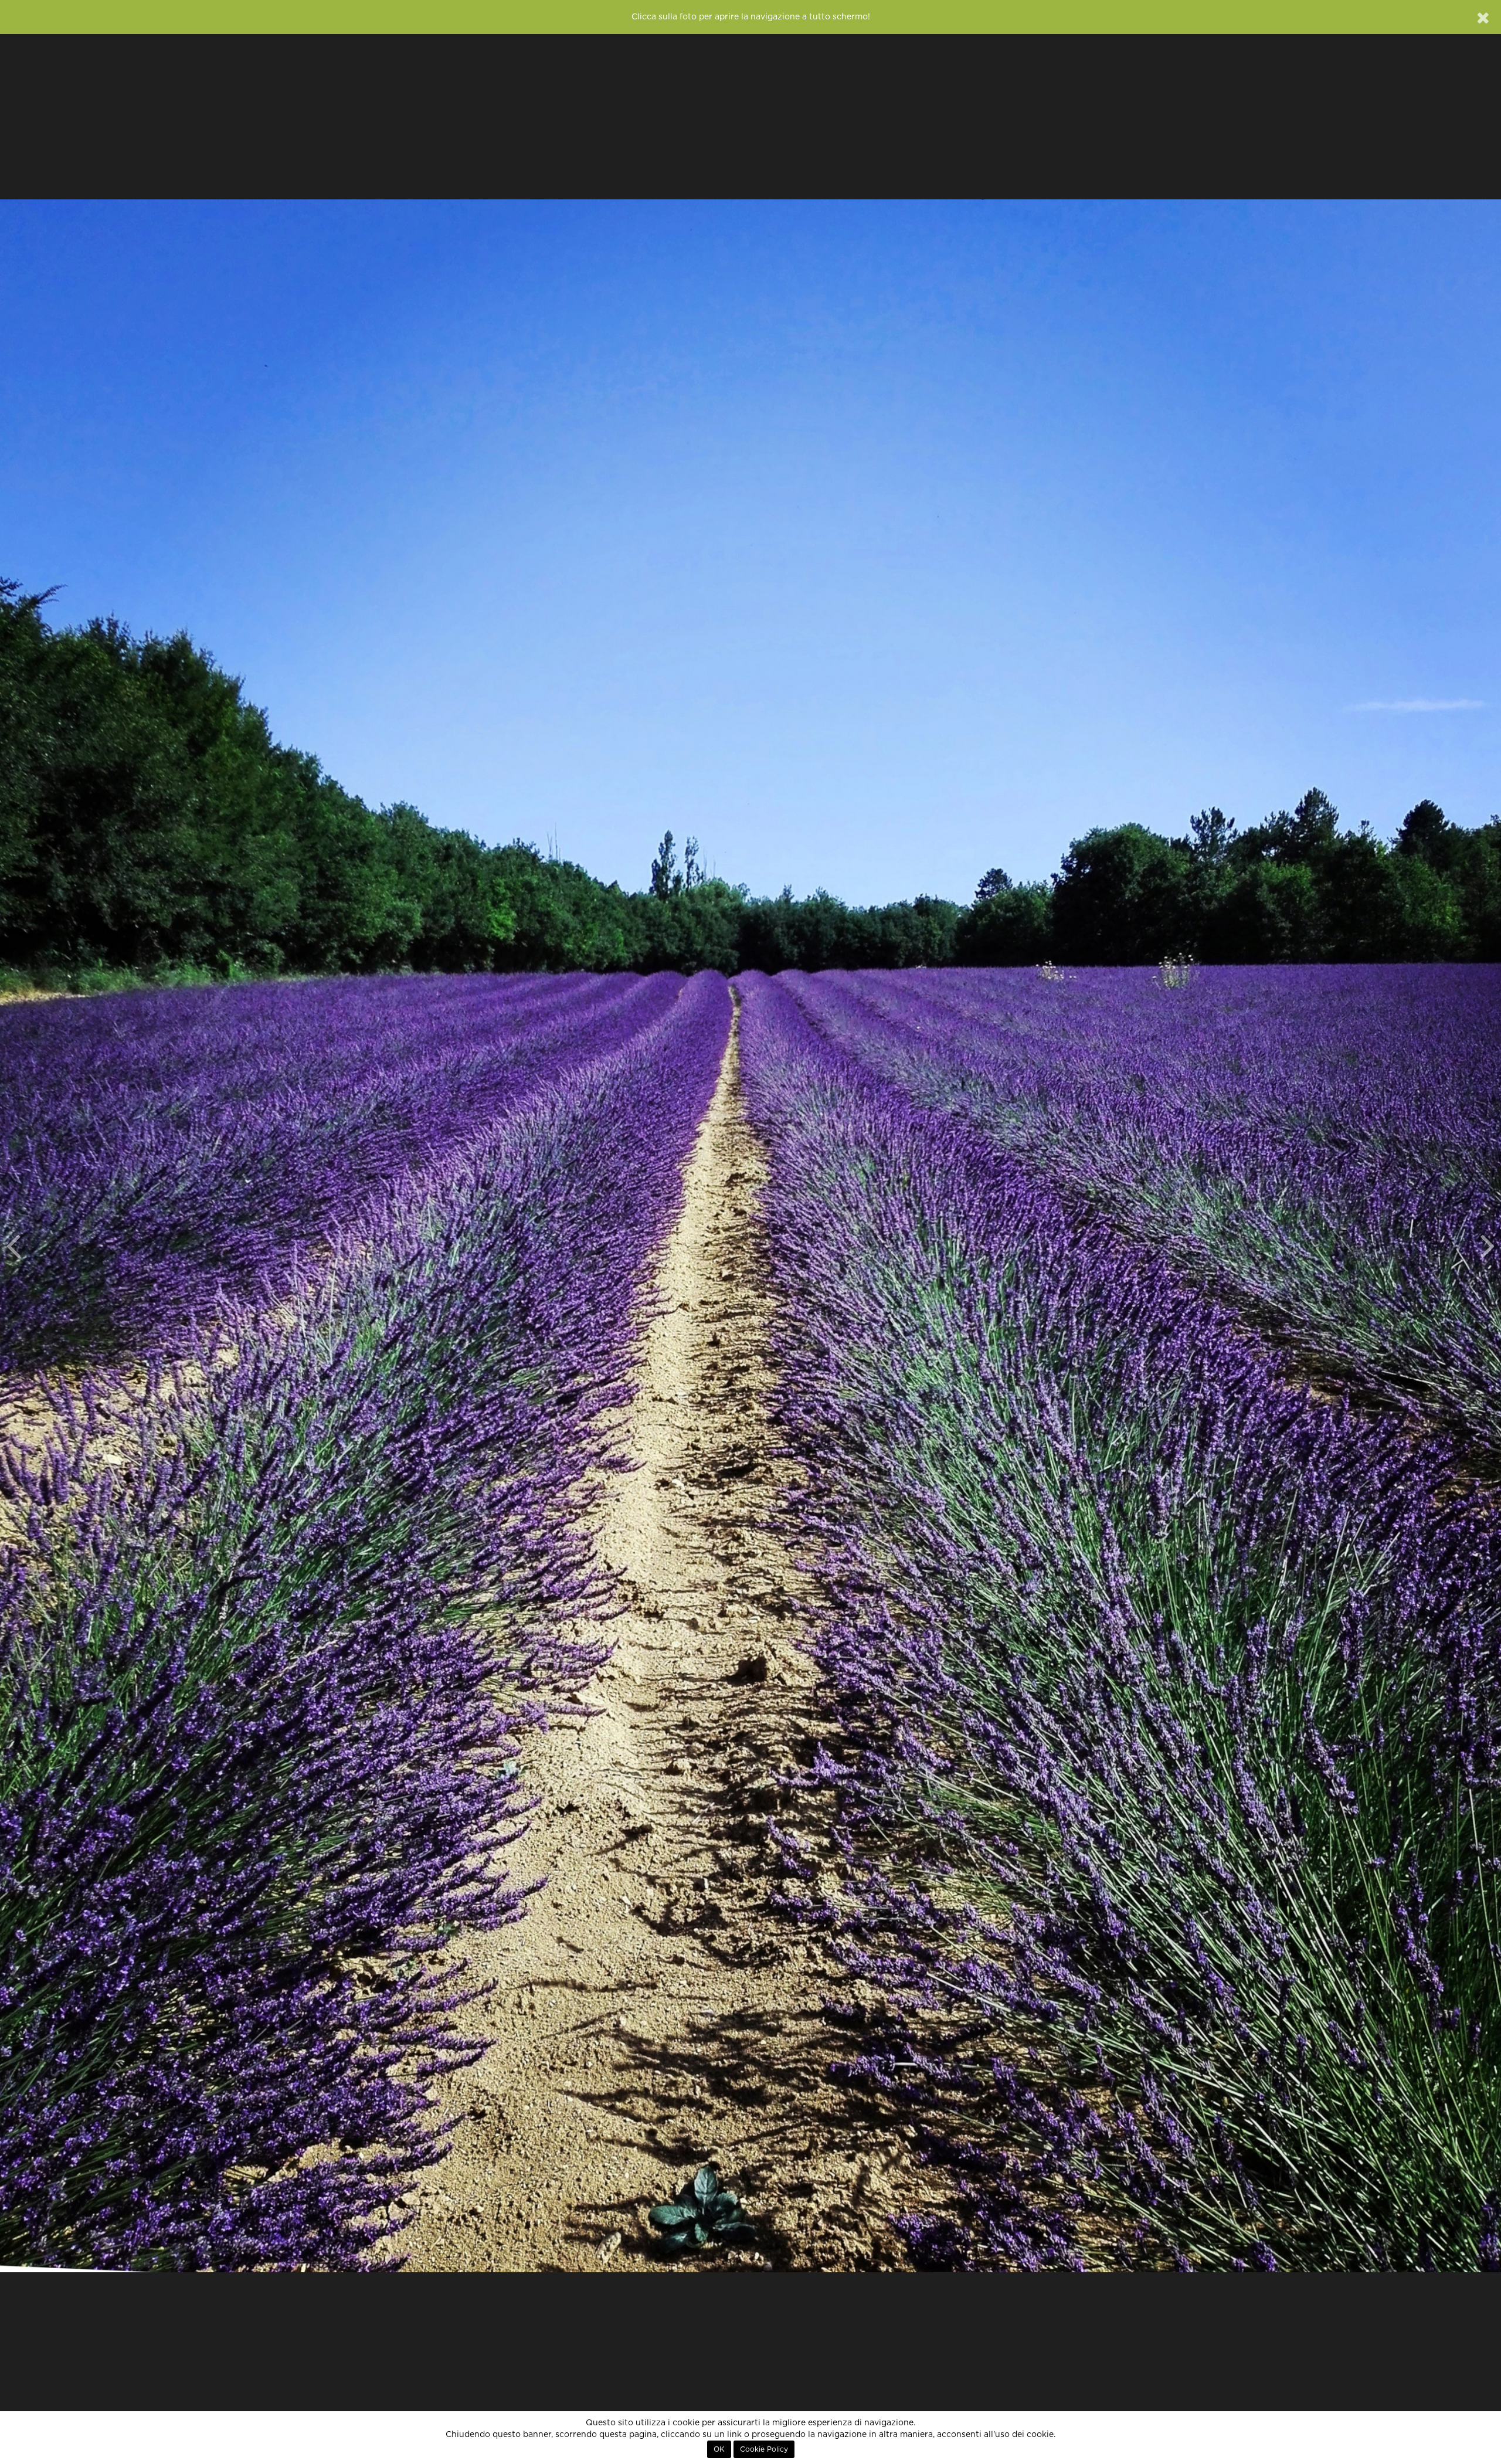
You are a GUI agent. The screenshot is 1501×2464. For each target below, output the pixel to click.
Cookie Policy (764, 2449)
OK (719, 2449)
